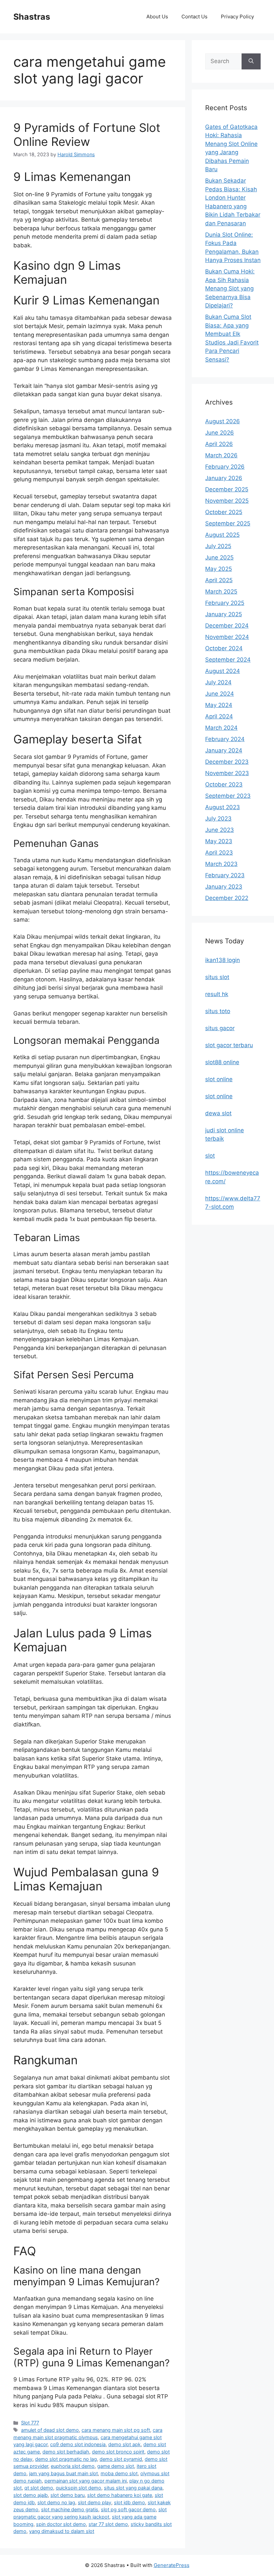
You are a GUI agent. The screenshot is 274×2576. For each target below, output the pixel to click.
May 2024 (219, 705)
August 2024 (223, 671)
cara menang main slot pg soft (116, 2430)
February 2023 (225, 875)
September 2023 (228, 796)
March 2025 (221, 592)
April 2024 (219, 716)
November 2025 (227, 501)
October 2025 (224, 512)
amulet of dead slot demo (50, 2430)
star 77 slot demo (108, 2524)
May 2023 (219, 841)
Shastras (32, 17)
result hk (217, 994)
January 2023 (224, 887)
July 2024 (218, 682)
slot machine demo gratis (70, 2509)
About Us (157, 17)
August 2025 (222, 535)
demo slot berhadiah (66, 2452)
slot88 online (222, 1062)
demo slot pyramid (121, 2459)
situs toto (218, 1011)
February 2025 (225, 603)
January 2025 (224, 614)
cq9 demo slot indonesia (78, 2444)
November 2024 (227, 637)
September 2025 (228, 523)
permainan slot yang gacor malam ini (86, 2481)
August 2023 (223, 807)
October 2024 (224, 648)
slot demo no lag (56, 2502)
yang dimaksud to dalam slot (62, 2531)
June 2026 (220, 433)
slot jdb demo (129, 2502)
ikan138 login (223, 960)
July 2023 (218, 818)
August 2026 (223, 421)
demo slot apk (124, 2444)
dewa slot (218, 1113)
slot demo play (95, 2502)
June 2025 (219, 557)
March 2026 (221, 455)
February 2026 (225, 467)
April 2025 (219, 580)
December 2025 (227, 489)
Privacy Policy (237, 17)
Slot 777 (30, 2423)
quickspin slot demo (79, 2488)
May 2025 (219, 569)
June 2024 (220, 694)
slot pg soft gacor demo (128, 2509)
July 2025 (218, 546)
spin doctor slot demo (61, 2524)
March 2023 (221, 864)
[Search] (251, 61)
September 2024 (228, 660)
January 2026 (224, 478)
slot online (219, 1079)
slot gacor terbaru (229, 1045)
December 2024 (227, 626)
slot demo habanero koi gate (120, 2495)
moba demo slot (119, 2473)
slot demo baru (67, 2495)
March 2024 (221, 728)
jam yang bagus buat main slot (63, 2473)
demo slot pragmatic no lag (66, 2459)
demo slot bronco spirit (118, 2452)
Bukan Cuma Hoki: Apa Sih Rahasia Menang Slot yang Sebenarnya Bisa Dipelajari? (230, 288)
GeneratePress (172, 2565)
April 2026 (219, 444)
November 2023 (227, 773)
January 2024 (224, 750)
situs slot (217, 977)
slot (210, 1156)
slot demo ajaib (31, 2495)
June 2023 (220, 830)
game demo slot (116, 2466)
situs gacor (220, 1028)
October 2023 (224, 784)
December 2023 (227, 762)
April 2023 (219, 853)
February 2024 (225, 739)
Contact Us (194, 17)
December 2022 (227, 898)
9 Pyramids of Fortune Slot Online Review (87, 135)
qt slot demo (39, 2488)
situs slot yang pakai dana (133, 2488)
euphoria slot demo (73, 2466)
